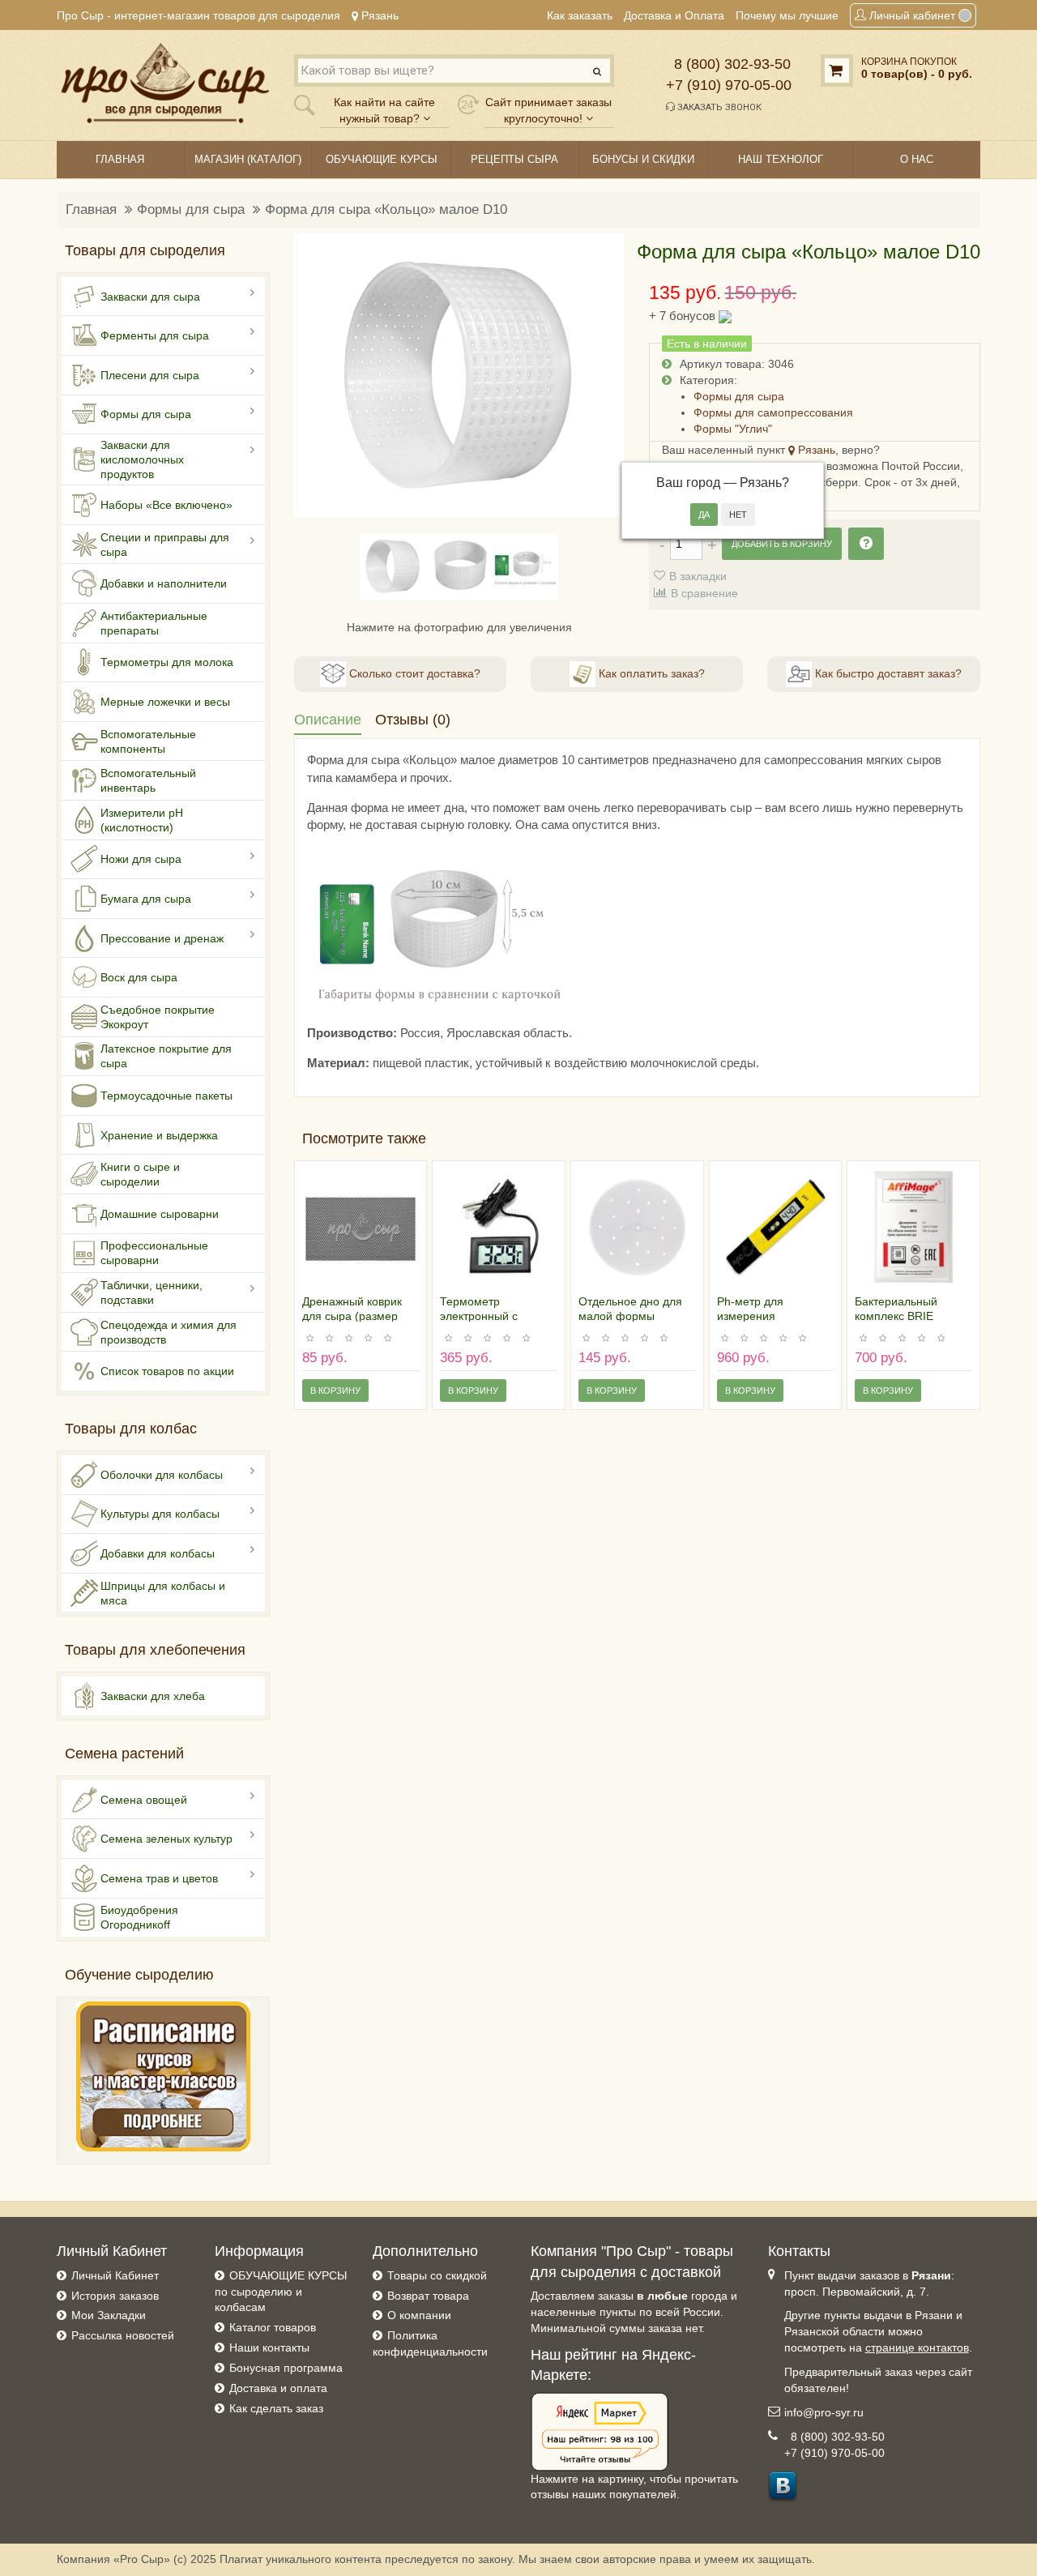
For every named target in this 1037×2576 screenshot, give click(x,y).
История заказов (115, 2296)
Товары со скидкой (437, 2275)
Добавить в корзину (782, 544)
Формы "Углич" (733, 429)
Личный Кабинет (115, 2275)
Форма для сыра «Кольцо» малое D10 (386, 209)
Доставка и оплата (278, 2388)
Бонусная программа (286, 2368)
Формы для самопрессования (773, 412)
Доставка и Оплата (674, 15)
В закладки (698, 576)
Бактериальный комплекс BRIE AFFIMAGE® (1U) (901, 1316)
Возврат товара (428, 2296)
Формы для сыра (191, 209)
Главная (91, 209)
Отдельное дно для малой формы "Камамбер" (630, 1316)
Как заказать (580, 15)
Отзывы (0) (413, 720)
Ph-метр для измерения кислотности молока (770, 1316)
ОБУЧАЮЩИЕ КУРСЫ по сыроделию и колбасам (281, 2292)
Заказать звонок (718, 107)
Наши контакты (269, 2347)
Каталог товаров (273, 2327)
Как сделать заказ (276, 2408)
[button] (316, 375)
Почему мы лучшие (787, 15)
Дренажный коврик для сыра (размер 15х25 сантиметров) (356, 1316)
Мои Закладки (109, 2315)
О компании (419, 2315)
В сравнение (704, 593)
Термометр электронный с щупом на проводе (490, 1316)
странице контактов (917, 2347)
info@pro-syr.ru (824, 2412)
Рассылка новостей (123, 2335)
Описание (328, 720)
